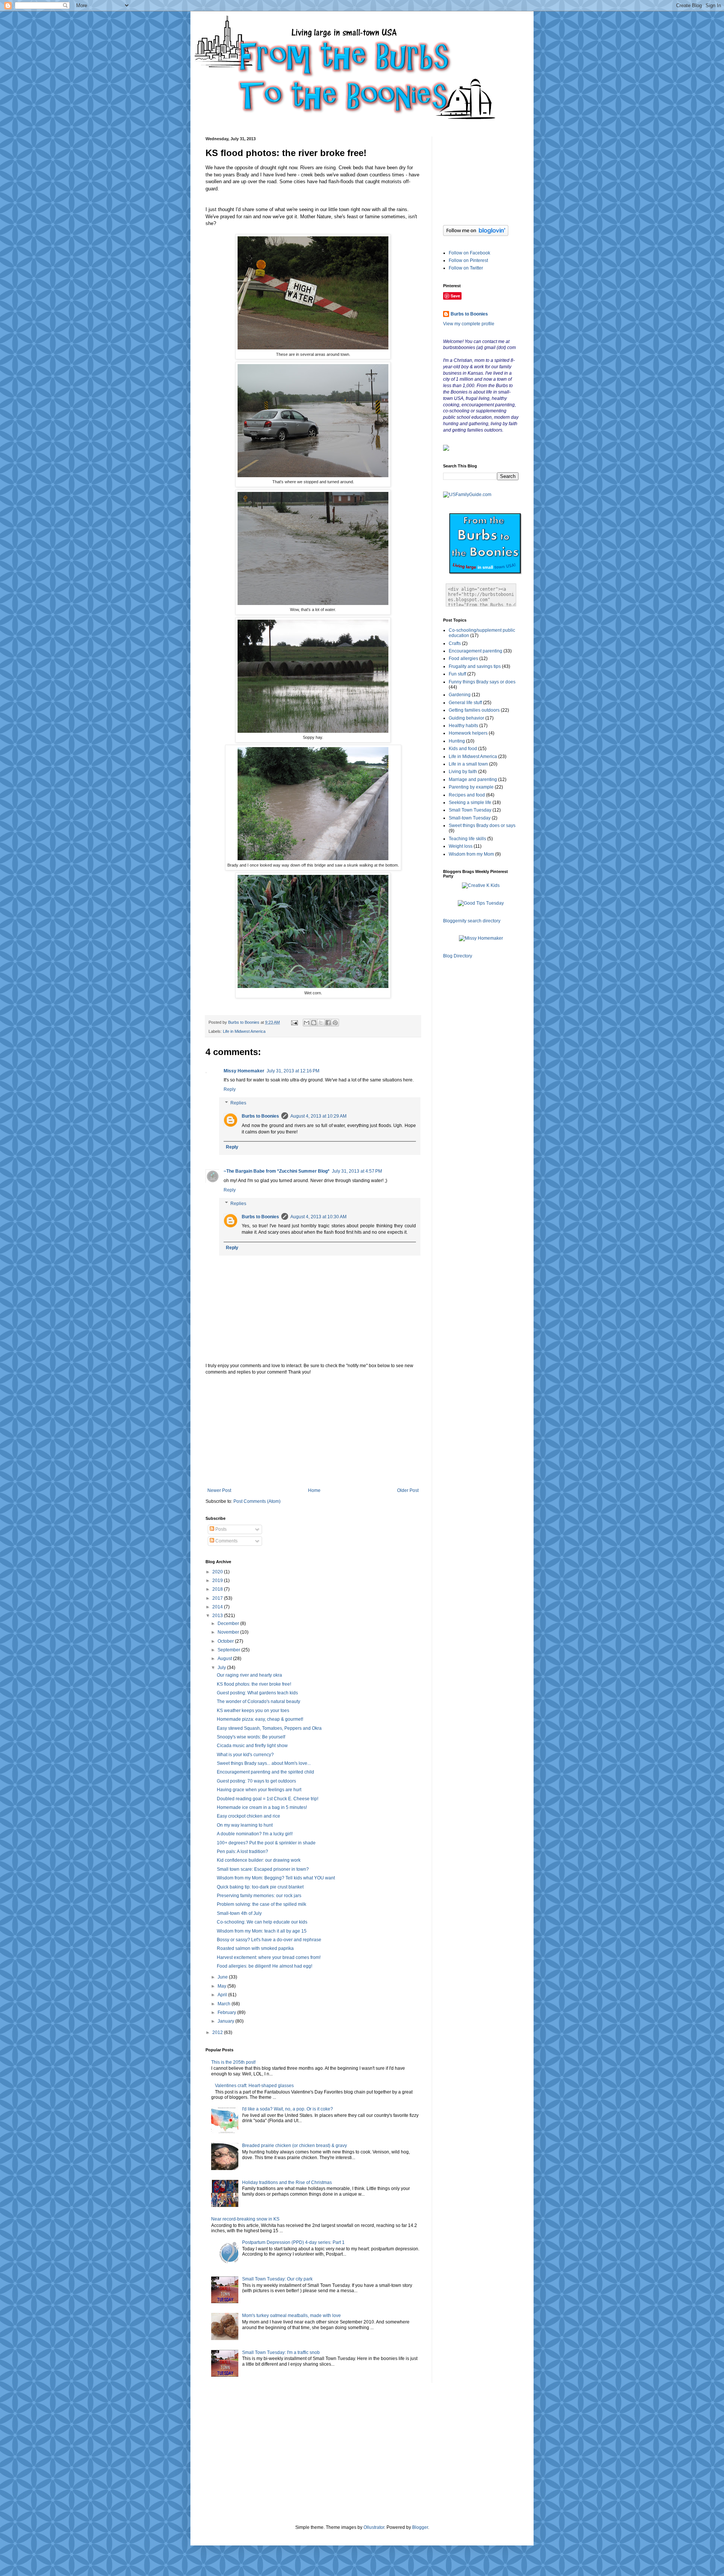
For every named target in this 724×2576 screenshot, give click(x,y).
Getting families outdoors (474, 710)
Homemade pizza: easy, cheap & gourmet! (260, 1719)
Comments (226, 1541)
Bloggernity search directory (472, 921)
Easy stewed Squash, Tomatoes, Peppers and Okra (269, 1728)
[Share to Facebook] (328, 1023)
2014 (218, 1607)
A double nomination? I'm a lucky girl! (255, 1834)
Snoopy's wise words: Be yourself (251, 1737)
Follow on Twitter (466, 268)
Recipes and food (467, 795)
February (227, 2012)
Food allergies (463, 659)
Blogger (420, 2527)
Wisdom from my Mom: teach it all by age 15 (262, 1931)
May (222, 1986)
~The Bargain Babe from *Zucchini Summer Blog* (277, 1171)
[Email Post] (294, 1022)
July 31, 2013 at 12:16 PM (293, 1071)
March (225, 2004)
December (229, 1623)
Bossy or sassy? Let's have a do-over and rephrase (269, 1940)
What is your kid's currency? (245, 1755)
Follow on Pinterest (468, 260)
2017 (218, 1598)
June (223, 1977)
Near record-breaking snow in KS (245, 2219)
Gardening (460, 695)
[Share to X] (321, 1023)
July (222, 1668)
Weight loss (461, 846)
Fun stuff (457, 674)
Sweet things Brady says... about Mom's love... (264, 1763)
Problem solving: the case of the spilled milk (262, 1904)
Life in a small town (468, 764)
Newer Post (219, 1490)
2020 (218, 1572)
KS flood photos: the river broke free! (254, 1684)
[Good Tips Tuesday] (481, 903)
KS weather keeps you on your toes (253, 1711)
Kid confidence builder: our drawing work (259, 1860)
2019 (218, 1581)
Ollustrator (374, 2527)
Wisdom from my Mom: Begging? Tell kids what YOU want (276, 1878)
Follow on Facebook (469, 253)
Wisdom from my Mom (471, 854)
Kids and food (463, 749)
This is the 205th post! (233, 2062)
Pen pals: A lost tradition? (242, 1852)
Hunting (457, 741)
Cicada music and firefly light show (252, 1746)
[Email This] (307, 1023)
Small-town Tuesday (470, 818)
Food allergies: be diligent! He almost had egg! (265, 1966)
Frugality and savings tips (475, 666)
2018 (218, 1589)
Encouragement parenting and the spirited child (265, 1772)
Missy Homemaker (244, 1071)
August (225, 1659)
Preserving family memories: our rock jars (259, 1896)
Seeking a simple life (470, 803)
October (226, 1641)
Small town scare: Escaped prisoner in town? (263, 1869)
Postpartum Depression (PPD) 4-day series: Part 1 (293, 2242)
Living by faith (463, 772)
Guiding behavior (466, 718)
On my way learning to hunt (245, 1825)
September (229, 1650)
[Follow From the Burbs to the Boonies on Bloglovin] (476, 234)
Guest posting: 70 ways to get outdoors (256, 1781)
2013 (218, 1616)
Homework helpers (468, 733)
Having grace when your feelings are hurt (259, 1790)
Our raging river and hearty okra (249, 1675)
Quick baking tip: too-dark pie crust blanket (260, 1887)
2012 (218, 2032)
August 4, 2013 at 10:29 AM (318, 1116)
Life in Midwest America (244, 1031)
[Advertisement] (313, 1431)
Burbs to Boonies (260, 1116)
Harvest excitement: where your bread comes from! (269, 1957)
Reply (230, 1089)
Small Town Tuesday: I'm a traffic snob (281, 2352)
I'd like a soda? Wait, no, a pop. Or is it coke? (288, 2109)
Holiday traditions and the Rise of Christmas (287, 2182)
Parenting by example (471, 787)
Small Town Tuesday (470, 810)
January (226, 2021)
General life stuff (465, 703)
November (229, 1632)
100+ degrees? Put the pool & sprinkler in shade (266, 1843)
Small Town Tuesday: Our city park (277, 2279)
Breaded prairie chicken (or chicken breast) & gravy (295, 2146)
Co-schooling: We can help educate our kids (262, 1922)
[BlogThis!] (314, 1023)
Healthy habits (463, 726)
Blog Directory (458, 956)
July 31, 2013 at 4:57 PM (357, 1171)
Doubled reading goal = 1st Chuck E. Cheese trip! (268, 1799)
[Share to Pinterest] (335, 1023)
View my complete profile (469, 324)
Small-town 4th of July (239, 1913)
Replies (238, 1103)
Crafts (455, 643)
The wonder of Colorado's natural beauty (258, 1702)
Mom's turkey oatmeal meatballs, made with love (291, 2316)
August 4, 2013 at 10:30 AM (318, 1217)
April (223, 1995)
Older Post (408, 1490)
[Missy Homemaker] (481, 938)
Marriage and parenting (473, 780)
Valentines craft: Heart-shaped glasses (254, 2086)
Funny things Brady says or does (482, 682)
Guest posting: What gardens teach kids (257, 1693)
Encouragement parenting (476, 651)
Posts (220, 1529)
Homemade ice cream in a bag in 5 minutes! (262, 1807)
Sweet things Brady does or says (482, 825)
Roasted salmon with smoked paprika (255, 1948)
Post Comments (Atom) (257, 1501)
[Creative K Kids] (481, 885)
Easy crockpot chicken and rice (248, 1816)
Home (314, 1490)
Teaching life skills (467, 839)
